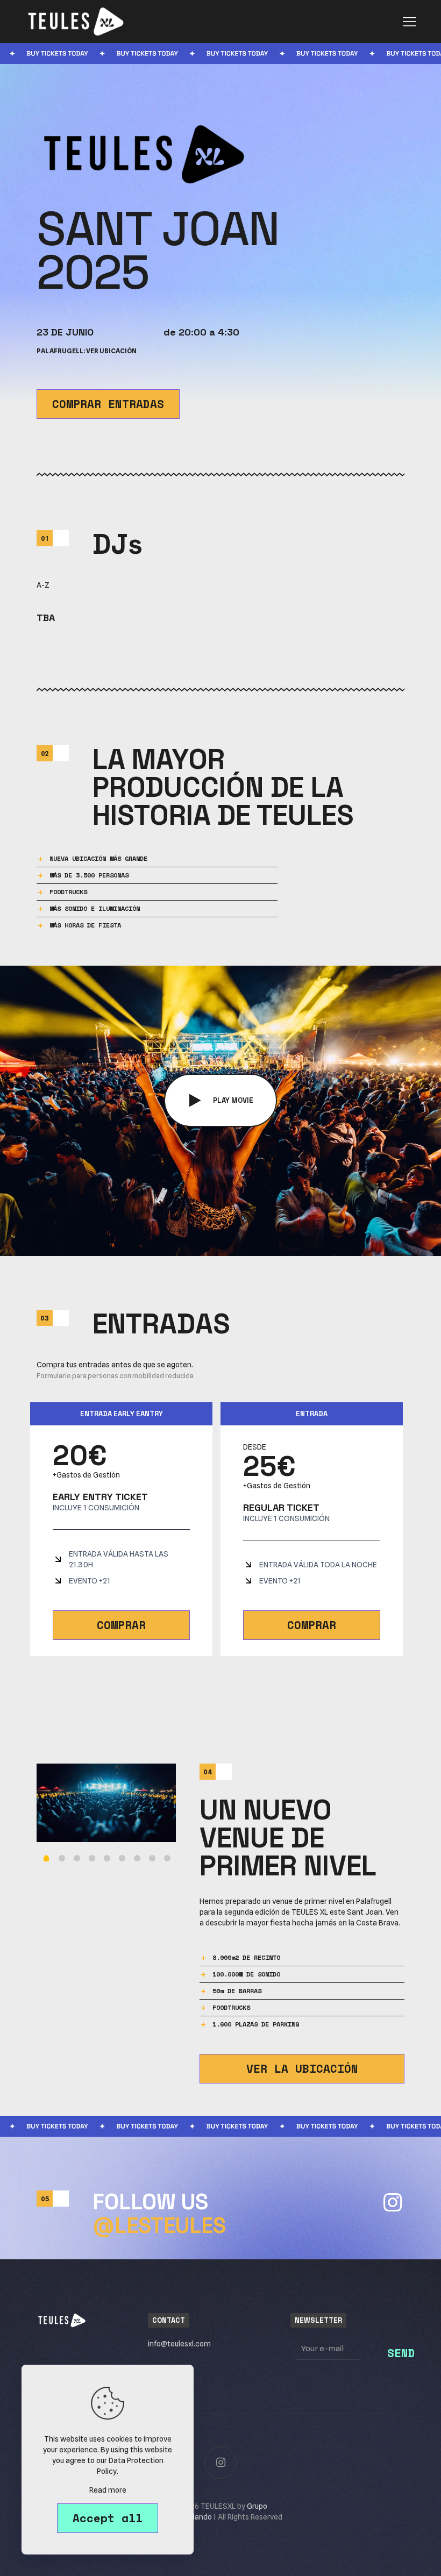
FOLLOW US (159, 2214)
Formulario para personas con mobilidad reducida (115, 1375)
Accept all (108, 2518)
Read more (108, 2490)
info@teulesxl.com (179, 2344)
